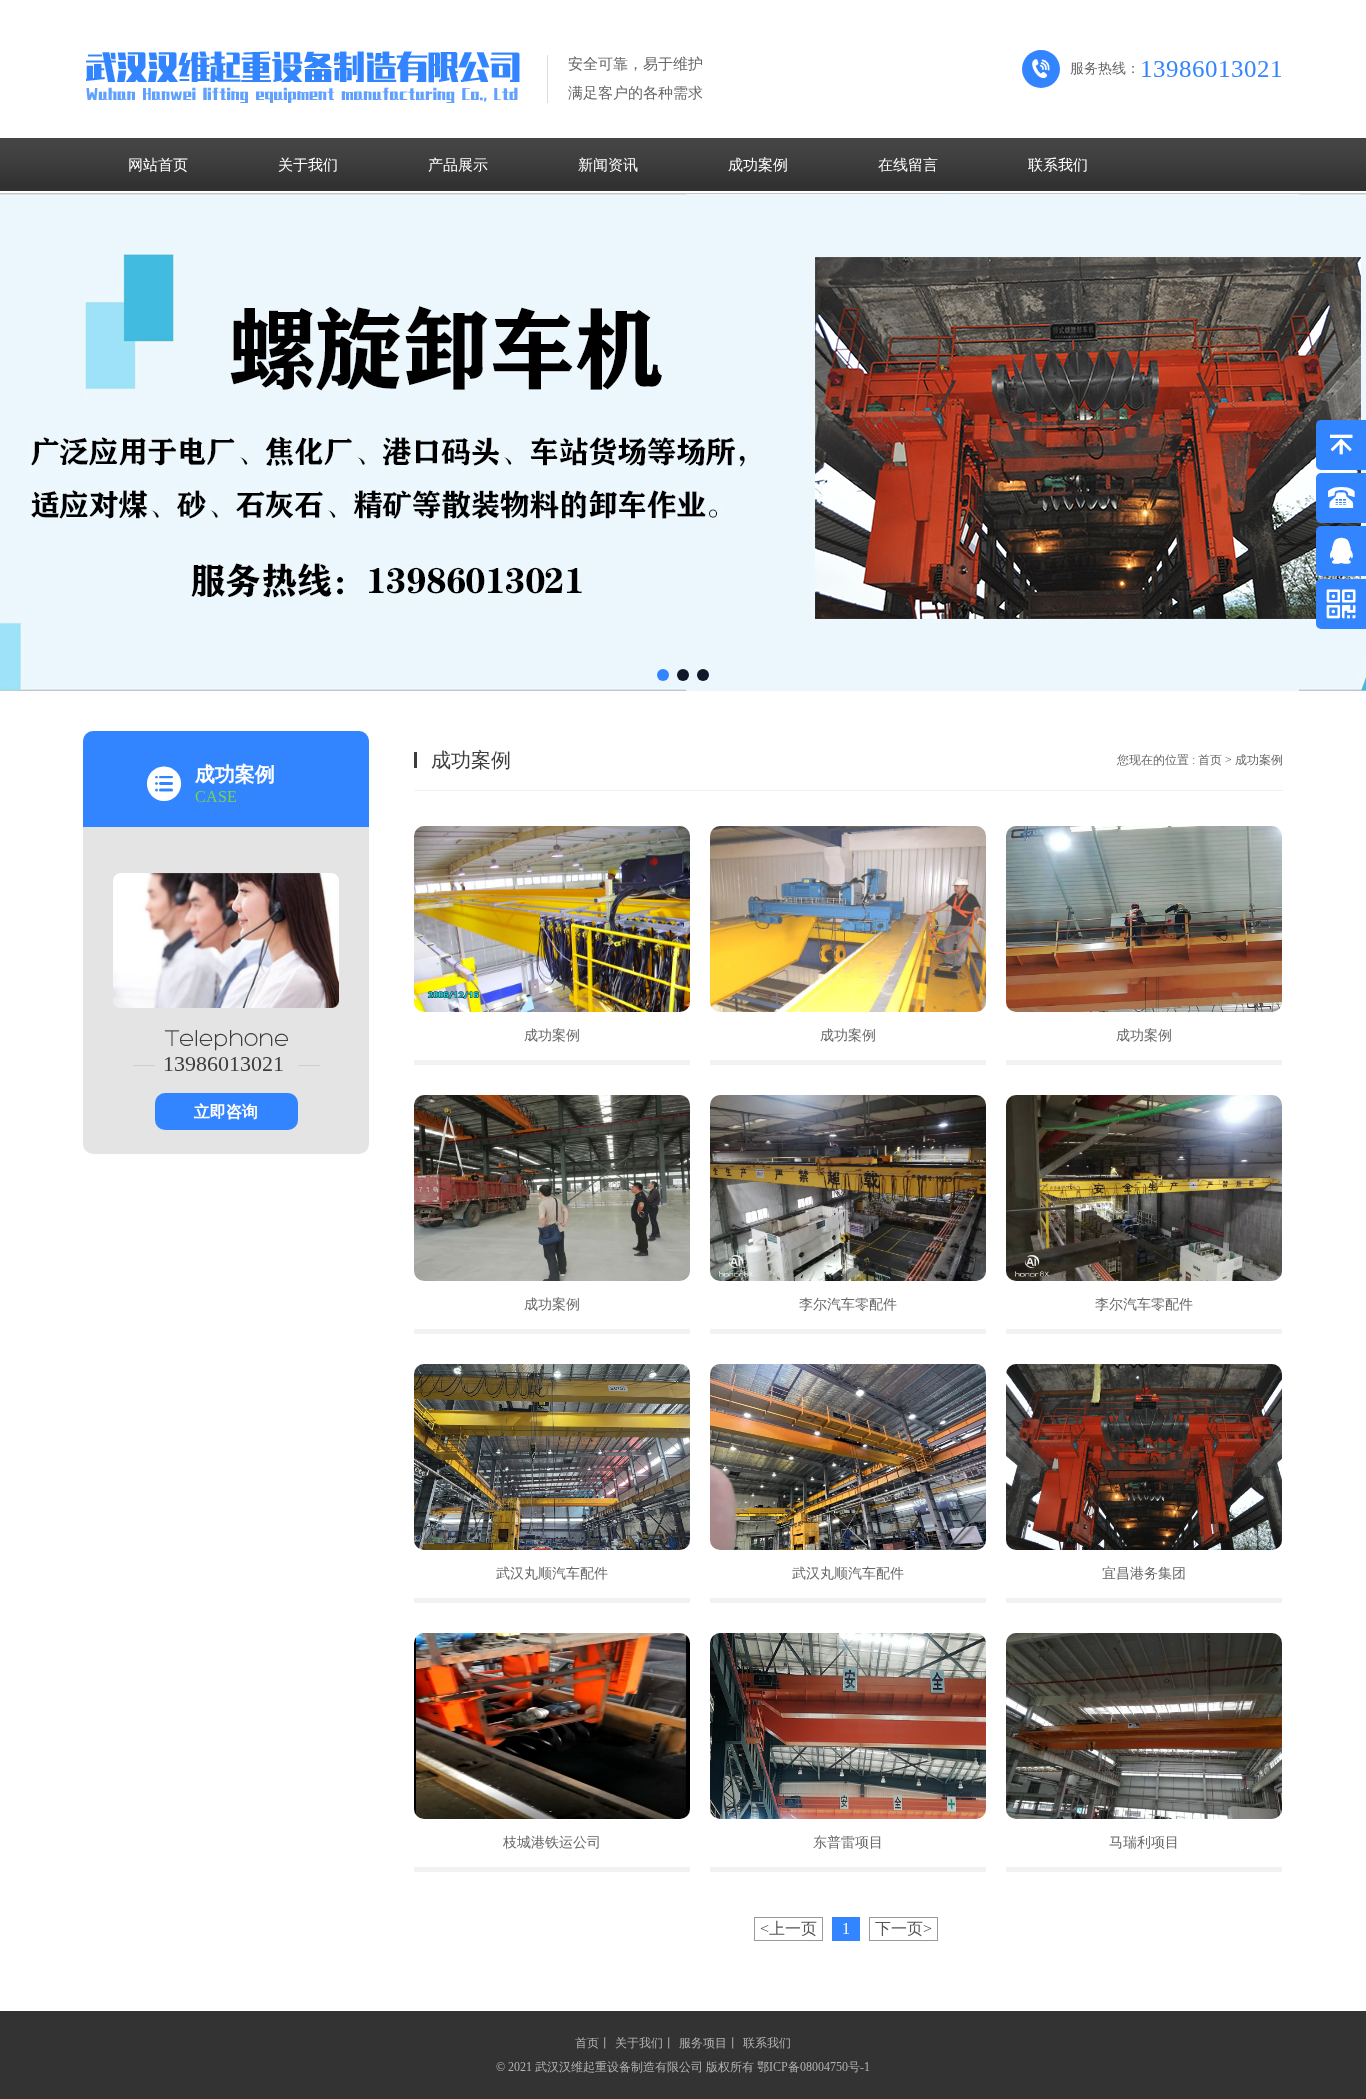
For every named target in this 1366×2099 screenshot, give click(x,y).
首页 (1210, 760)
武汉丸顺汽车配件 (552, 1573)
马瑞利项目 (1144, 1842)
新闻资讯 (608, 165)
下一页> (903, 1928)
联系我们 (1058, 165)
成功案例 (758, 165)
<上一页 (788, 1928)
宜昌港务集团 (1144, 1573)
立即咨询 (226, 1111)
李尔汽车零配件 (848, 1304)
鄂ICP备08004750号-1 (813, 2067)
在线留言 (908, 165)
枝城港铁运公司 (552, 1842)
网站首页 (158, 165)
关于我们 (308, 165)
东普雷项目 (848, 1842)
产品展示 (458, 165)
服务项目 (703, 2043)
